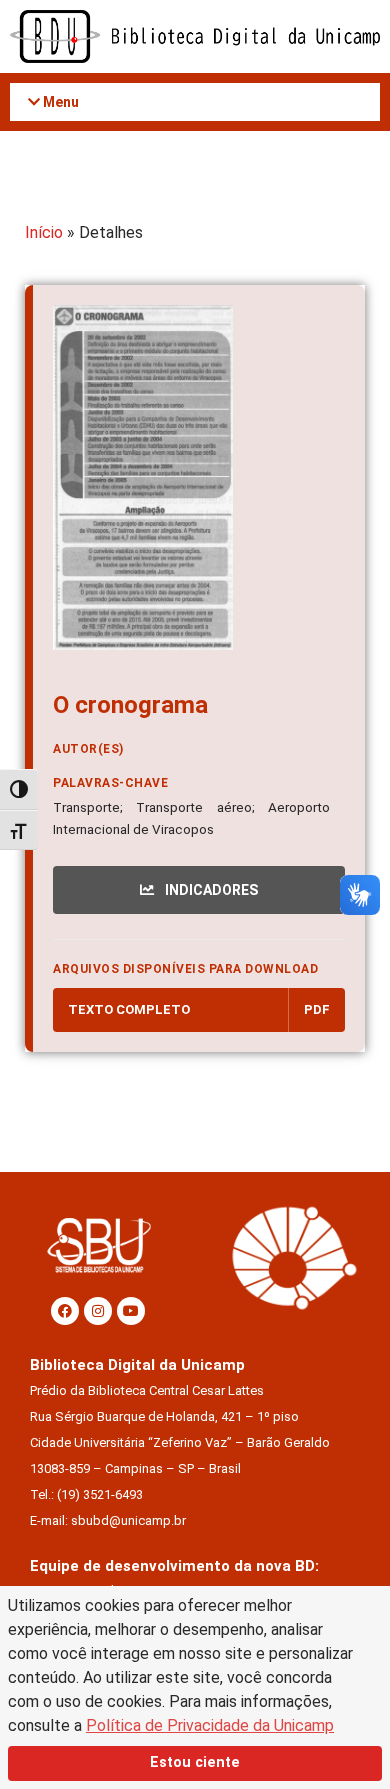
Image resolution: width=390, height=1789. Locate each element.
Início (44, 232)
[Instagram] (98, 1311)
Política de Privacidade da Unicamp (210, 1725)
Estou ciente (195, 1762)
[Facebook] (65, 1311)
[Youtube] (131, 1311)
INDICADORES (210, 890)
